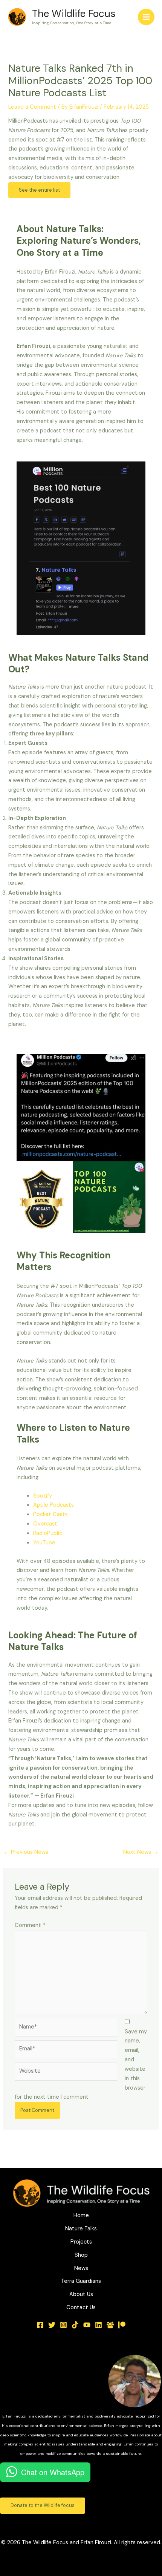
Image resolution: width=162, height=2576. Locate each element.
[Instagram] (63, 2325)
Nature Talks (81, 2229)
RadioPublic (48, 1533)
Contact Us (81, 2308)
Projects (81, 2242)
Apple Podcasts (53, 1505)
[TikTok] (75, 2325)
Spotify (43, 1496)
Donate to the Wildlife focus (43, 2505)
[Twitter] (52, 2325)
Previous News (26, 1852)
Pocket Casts (50, 1514)
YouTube (44, 1543)
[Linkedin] (99, 2325)
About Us (81, 2294)
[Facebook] (40, 2325)
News (81, 2268)
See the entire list (39, 190)
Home (81, 2215)
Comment (30, 1925)
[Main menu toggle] (146, 17)
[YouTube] (87, 2325)
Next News (141, 1852)
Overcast (45, 1524)
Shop (81, 2255)
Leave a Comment (32, 107)
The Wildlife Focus (74, 14)
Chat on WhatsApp (53, 2472)
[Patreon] (122, 2325)
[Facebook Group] (110, 2325)
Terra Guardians (81, 2281)
